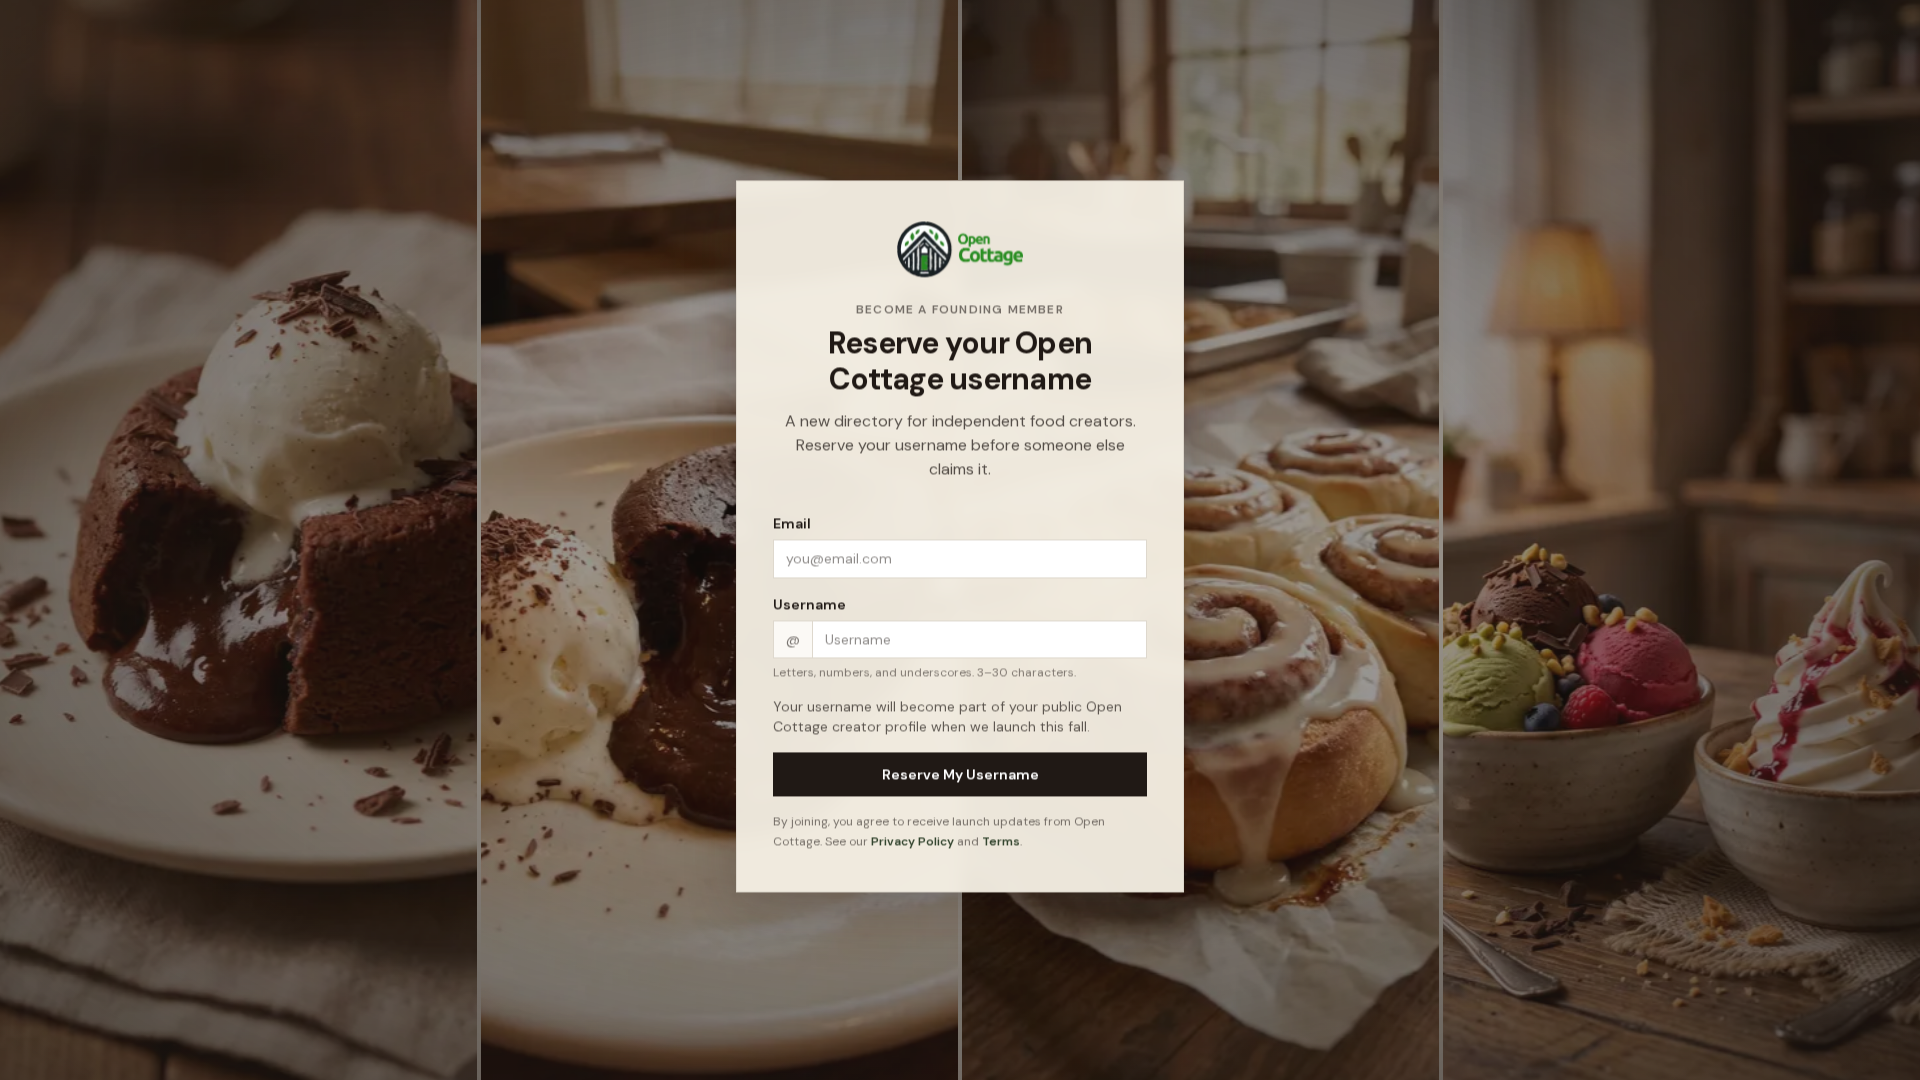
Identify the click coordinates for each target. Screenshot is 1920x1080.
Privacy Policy (912, 844)
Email (792, 527)
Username (809, 608)
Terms (1001, 844)
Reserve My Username (960, 778)
